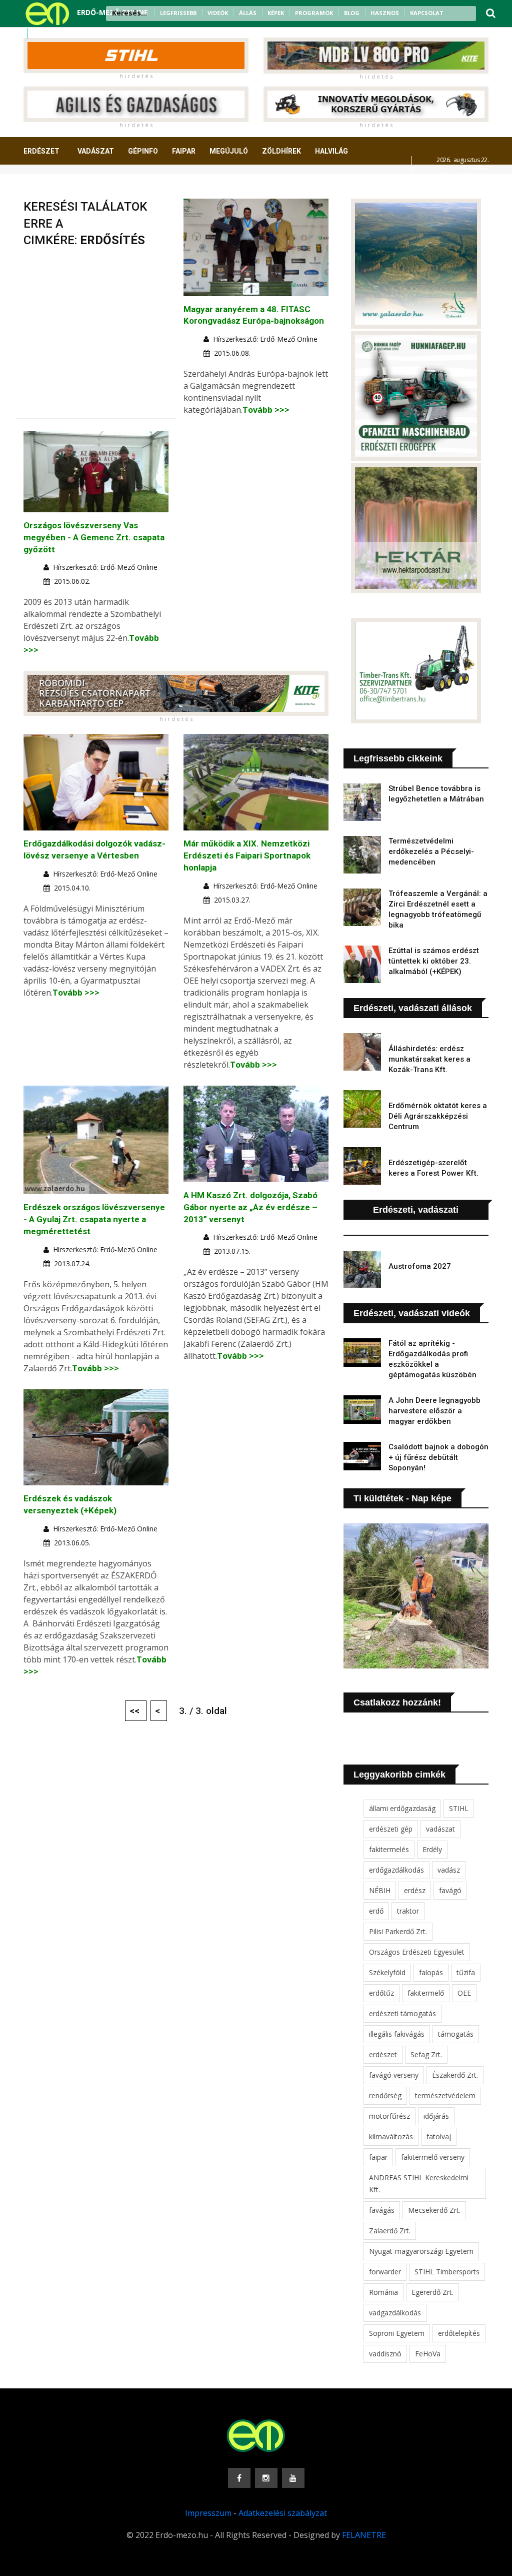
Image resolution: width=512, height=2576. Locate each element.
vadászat (440, 1829)
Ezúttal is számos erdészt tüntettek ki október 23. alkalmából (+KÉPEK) (434, 961)
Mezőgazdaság (59, 188)
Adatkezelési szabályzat (283, 2513)
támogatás (456, 2034)
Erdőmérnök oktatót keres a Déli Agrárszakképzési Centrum (438, 1116)
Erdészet (41, 151)
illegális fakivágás (397, 2034)
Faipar (184, 151)
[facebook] (39, 34)
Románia (383, 2292)
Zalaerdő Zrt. (390, 2231)
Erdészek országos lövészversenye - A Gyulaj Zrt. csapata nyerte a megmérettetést (94, 1219)
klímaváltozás (391, 2136)
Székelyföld (387, 1972)
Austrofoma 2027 (420, 1266)
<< (136, 1711)
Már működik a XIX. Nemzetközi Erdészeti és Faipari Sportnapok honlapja (247, 855)
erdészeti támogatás (402, 2013)
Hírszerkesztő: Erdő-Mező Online (265, 339)
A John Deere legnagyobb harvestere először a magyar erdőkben (434, 1411)
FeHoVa (428, 2354)
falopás (431, 1972)
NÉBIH (380, 1890)
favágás (382, 2210)
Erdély (432, 1849)
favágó (450, 1890)
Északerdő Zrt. (455, 2075)
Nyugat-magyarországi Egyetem (421, 2251)
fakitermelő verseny (433, 2157)
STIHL (459, 1808)
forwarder (385, 2272)
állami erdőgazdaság (402, 1808)
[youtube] (65, 34)
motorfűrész (389, 2116)
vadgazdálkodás (395, 2313)
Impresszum (208, 2513)
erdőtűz (381, 1993)
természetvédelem (445, 2095)
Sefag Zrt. (426, 2054)
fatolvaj (439, 2136)
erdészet (383, 2054)
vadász (449, 1870)
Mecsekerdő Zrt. (434, 2210)
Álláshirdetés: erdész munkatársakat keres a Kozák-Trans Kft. (429, 1059)
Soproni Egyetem (397, 2333)
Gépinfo (143, 151)
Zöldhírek (281, 151)
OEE (464, 1993)
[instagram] (52, 34)
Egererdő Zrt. (432, 2292)
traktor (408, 1911)
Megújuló (229, 151)
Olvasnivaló (125, 188)
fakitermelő (426, 1993)
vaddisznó (385, 2354)
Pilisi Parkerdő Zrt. (398, 1931)
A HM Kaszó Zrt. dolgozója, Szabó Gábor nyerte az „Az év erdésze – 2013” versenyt (250, 1207)
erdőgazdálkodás (396, 1870)
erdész (415, 1890)
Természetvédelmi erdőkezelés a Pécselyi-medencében (431, 851)
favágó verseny (394, 2075)
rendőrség (385, 2095)
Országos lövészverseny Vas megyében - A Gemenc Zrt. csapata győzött (94, 537)
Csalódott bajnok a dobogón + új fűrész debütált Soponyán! (438, 1457)
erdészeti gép (391, 1829)
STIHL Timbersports (447, 2272)
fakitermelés (389, 1849)
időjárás (436, 2116)
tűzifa (466, 1972)
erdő (376, 1911)
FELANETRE (364, 2535)
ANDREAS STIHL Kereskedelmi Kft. (419, 2184)
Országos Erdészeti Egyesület (417, 1952)
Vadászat (96, 151)
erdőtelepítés (459, 2333)
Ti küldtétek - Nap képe (402, 1498)
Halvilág (331, 151)
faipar (378, 2157)
